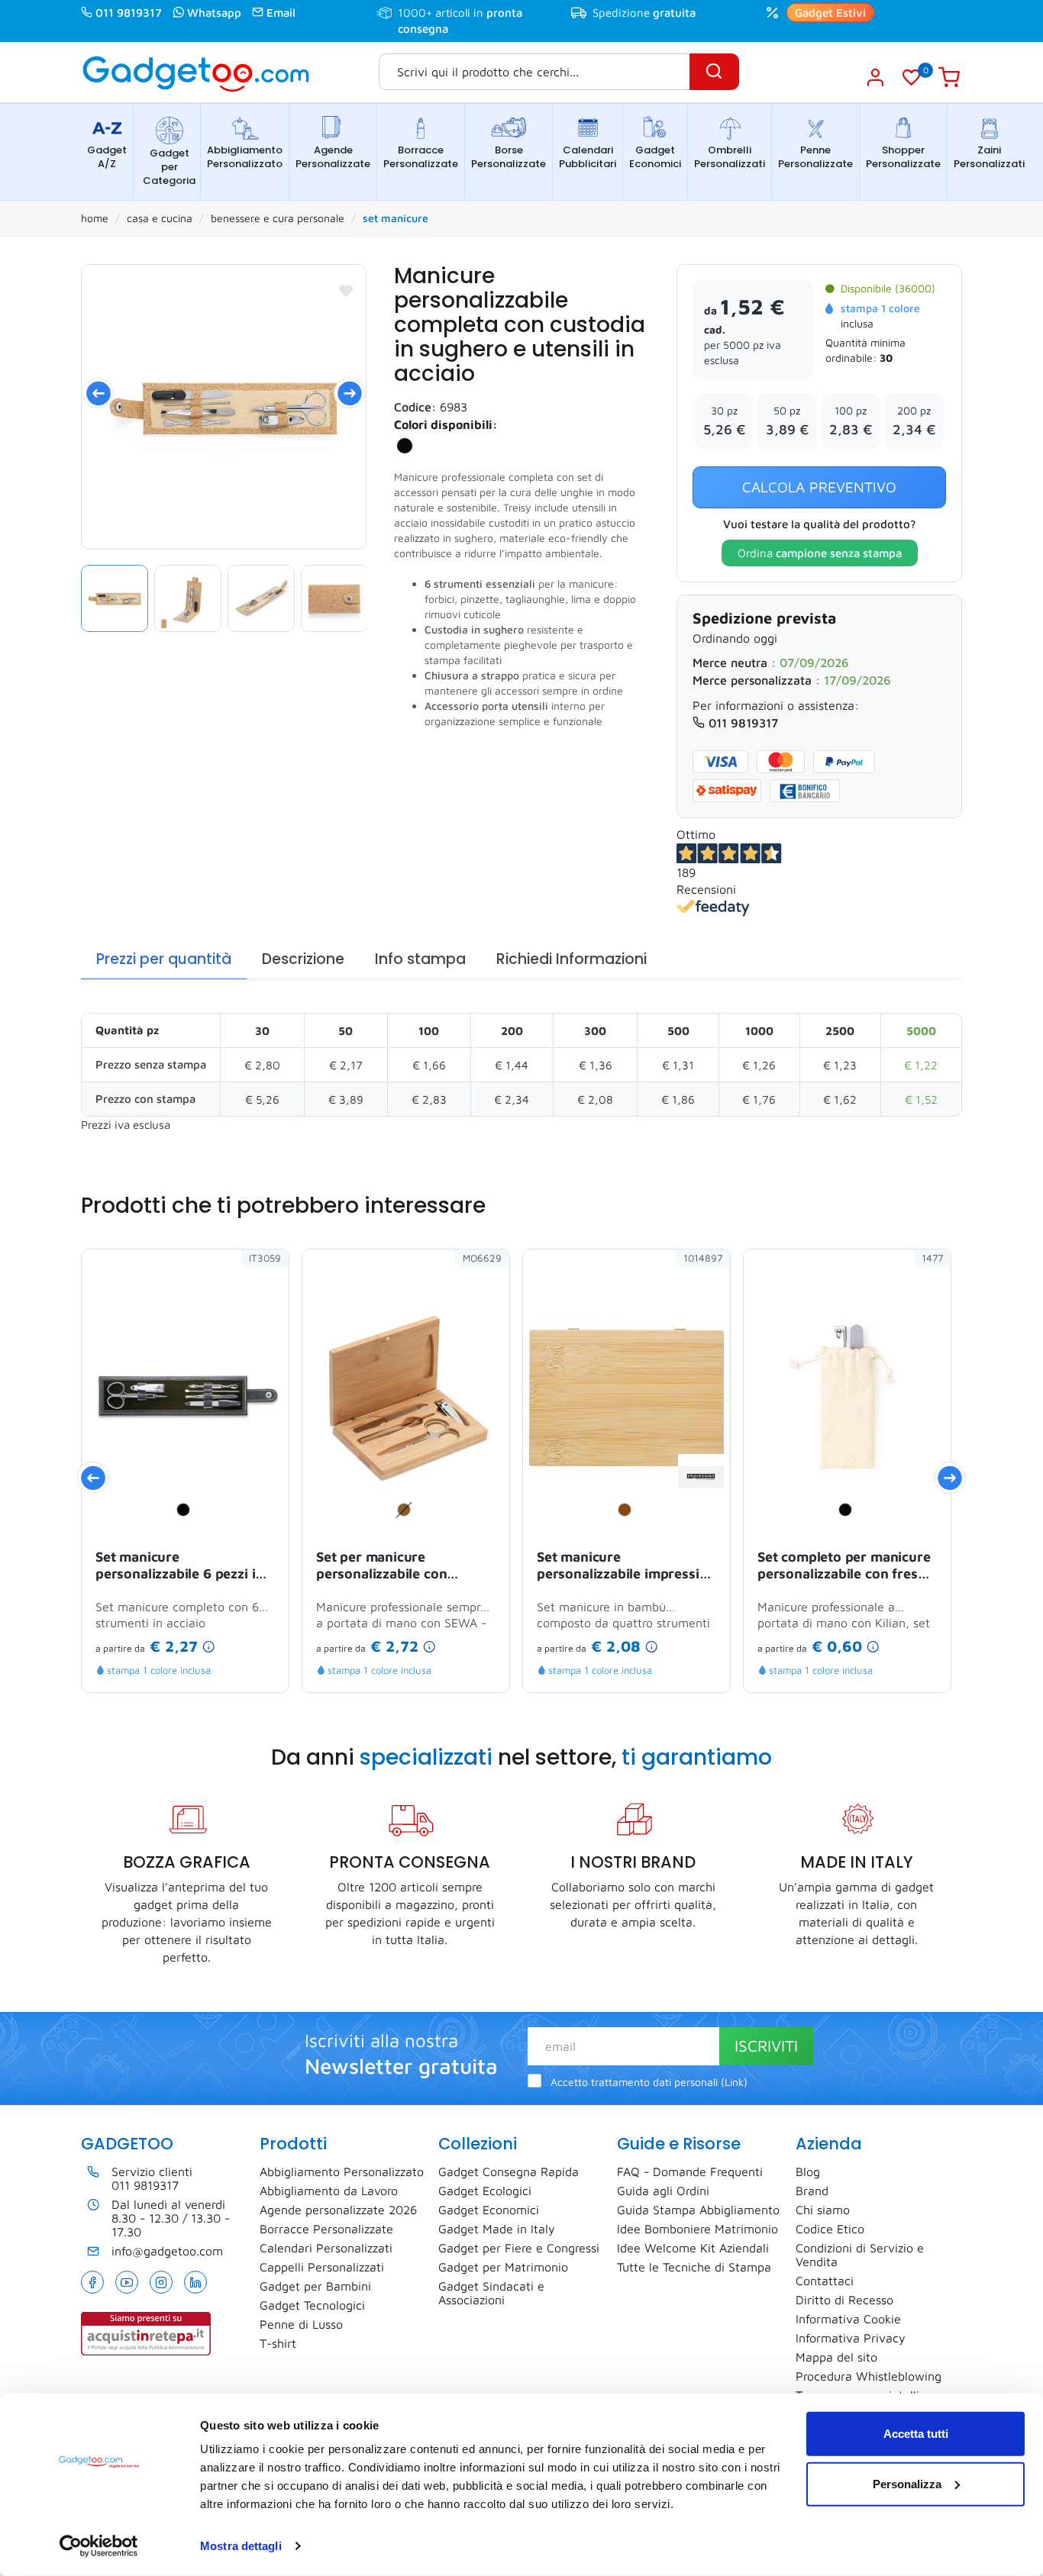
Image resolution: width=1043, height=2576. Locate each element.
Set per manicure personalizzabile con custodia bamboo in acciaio (403, 1566)
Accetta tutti (916, 2434)
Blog (808, 2171)
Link (734, 2082)
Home (95, 218)
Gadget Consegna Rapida (509, 2171)
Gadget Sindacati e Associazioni (491, 2293)
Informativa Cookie (848, 2319)
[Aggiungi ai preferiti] (346, 291)
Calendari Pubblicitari (588, 157)
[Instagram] (161, 2282)
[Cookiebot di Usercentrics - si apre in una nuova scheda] (99, 2546)
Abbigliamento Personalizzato (245, 157)
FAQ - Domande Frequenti (690, 2171)
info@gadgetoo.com (167, 2251)
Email (281, 13)
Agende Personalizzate (333, 157)
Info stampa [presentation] (420, 959)
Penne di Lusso (301, 2324)
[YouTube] (127, 2282)
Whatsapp (214, 13)
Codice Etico (830, 2229)
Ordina (820, 553)
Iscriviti (766, 2046)
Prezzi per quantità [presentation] (164, 959)
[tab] (164, 960)
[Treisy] (224, 407)
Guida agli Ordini (663, 2191)
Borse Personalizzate (509, 157)
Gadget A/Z (107, 157)
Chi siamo (823, 2210)
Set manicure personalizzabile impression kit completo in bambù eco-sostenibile (626, 1566)
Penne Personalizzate (815, 157)
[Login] (875, 77)
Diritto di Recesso (844, 2300)
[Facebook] (92, 2282)
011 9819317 (129, 13)
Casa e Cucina (160, 218)
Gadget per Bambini (315, 2286)
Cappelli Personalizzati (322, 2267)
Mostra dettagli (241, 2546)
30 (886, 358)
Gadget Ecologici (485, 2191)
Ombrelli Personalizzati (730, 157)
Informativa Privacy (851, 2338)
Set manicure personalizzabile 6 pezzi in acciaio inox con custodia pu (179, 1566)
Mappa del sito (836, 2357)
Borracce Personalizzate (421, 157)
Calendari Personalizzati (326, 2248)
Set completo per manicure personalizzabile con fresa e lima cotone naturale (847, 1566)
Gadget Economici (655, 157)
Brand (812, 2191)
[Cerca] (714, 72)
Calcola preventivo (819, 487)
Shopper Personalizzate (903, 157)
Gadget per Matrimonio (503, 2267)
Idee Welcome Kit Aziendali (693, 2248)
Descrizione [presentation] (303, 959)
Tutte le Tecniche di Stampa (694, 2267)
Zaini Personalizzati (989, 157)
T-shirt (278, 2343)
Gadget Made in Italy (497, 2229)
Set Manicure (396, 218)
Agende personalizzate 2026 (338, 2210)
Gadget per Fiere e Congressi (519, 2248)
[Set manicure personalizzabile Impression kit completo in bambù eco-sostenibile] (701, 1475)
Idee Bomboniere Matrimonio (697, 2229)
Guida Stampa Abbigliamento (698, 2210)
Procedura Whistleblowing (869, 2376)
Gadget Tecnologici (312, 2305)
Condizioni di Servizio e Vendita (860, 2255)
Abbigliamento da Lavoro (329, 2191)
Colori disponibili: (446, 424)
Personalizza (907, 2483)
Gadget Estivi (830, 13)
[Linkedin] (195, 2282)
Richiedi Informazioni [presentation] (572, 959)
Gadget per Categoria (169, 167)
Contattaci (825, 2281)
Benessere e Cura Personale (278, 218)
